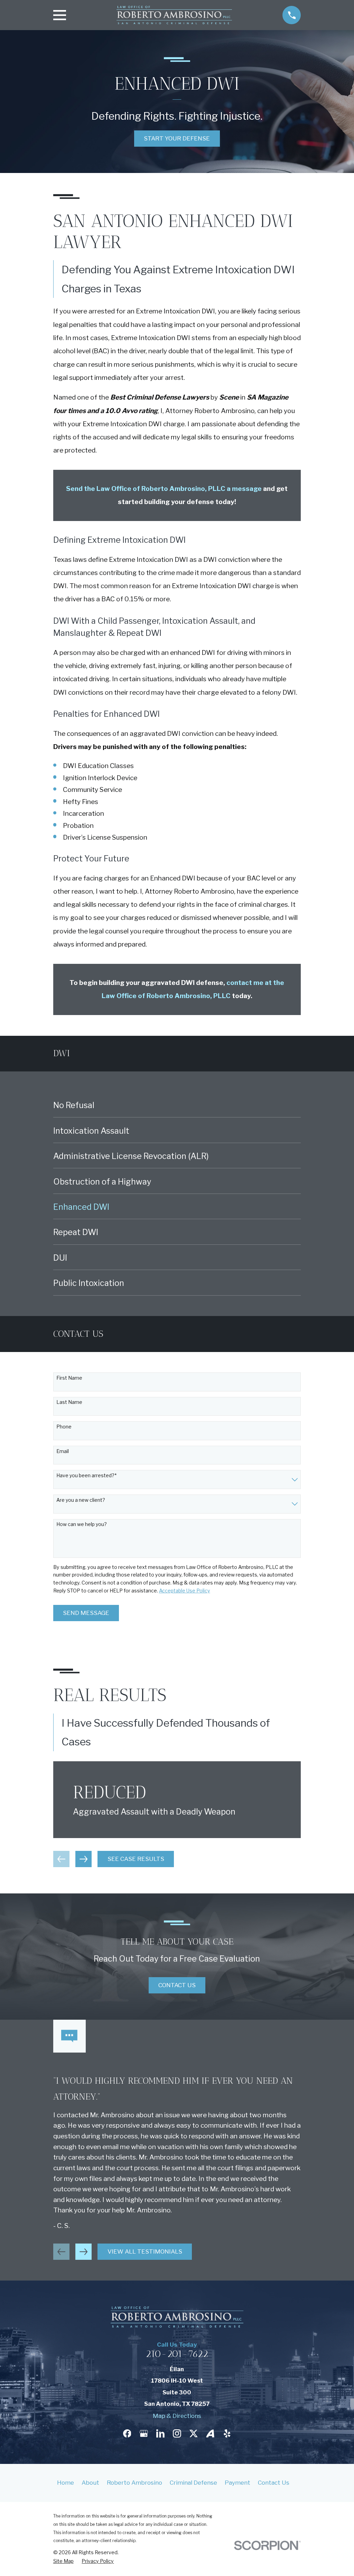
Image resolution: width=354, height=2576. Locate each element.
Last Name (69, 1402)
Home (66, 2483)
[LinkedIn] (160, 2433)
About (90, 2483)
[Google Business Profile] (144, 2433)
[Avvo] (210, 2433)
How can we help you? (82, 1524)
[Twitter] (194, 2433)
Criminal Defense (193, 2483)
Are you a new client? (81, 1500)
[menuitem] (177, 1105)
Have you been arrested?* (86, 1476)
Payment (237, 2483)
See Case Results (136, 1859)
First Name (69, 1378)
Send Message (86, 1613)
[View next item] (83, 1859)
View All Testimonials (145, 2251)
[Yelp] (227, 2433)
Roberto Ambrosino (134, 2483)
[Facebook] (127, 2433)
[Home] (174, 15)
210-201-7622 (177, 2354)
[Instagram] (177, 2433)
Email (63, 1451)
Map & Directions (177, 2416)
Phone (64, 1427)
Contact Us (177, 1985)
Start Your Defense (177, 138)
